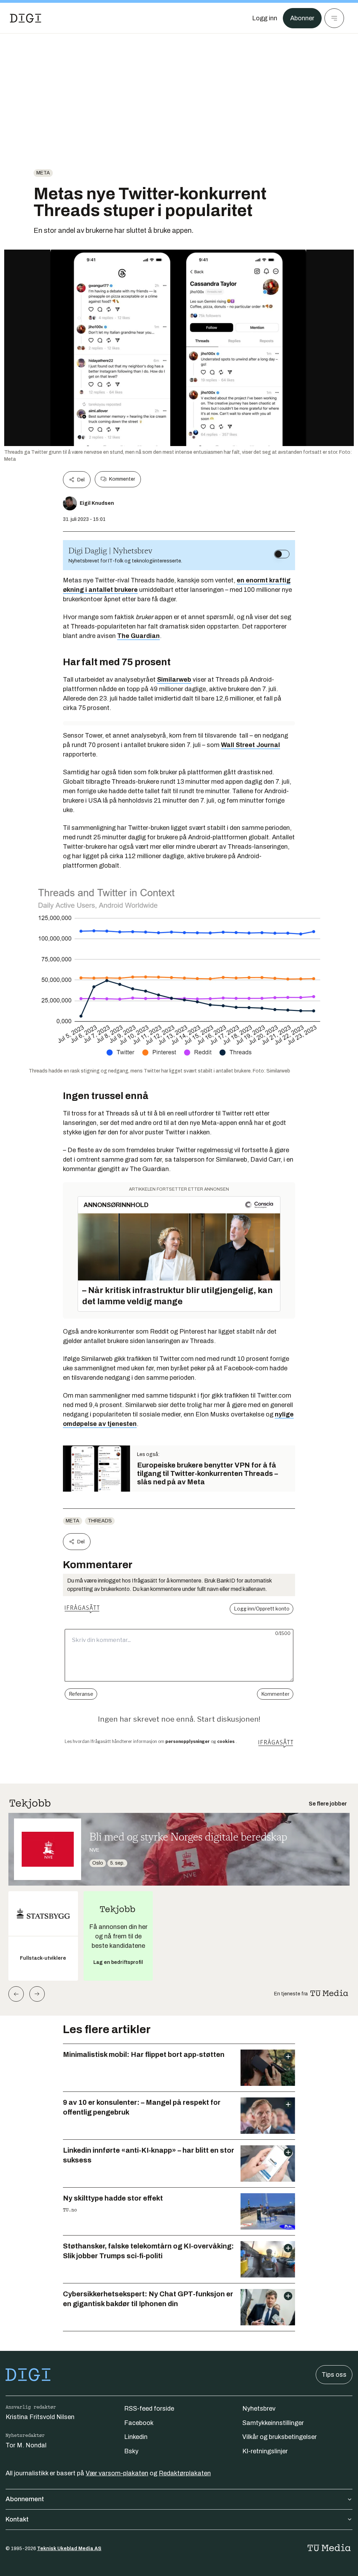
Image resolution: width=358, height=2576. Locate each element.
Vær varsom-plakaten (117, 2473)
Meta (43, 173)
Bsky (131, 2451)
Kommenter (122, 479)
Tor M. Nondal (26, 2445)
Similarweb (174, 680)
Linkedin (136, 2437)
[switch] (282, 554)
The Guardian (138, 636)
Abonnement (25, 2499)
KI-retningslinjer (265, 2451)
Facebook (139, 2423)
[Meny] (334, 18)
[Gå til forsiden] (26, 18)
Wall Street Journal (250, 745)
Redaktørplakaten (185, 2473)
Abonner (302, 18)
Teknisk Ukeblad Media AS (69, 2549)
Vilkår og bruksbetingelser (280, 2437)
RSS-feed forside (149, 2409)
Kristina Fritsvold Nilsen (40, 2417)
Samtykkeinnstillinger (273, 2423)
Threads (100, 1521)
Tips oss (334, 2375)
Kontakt (17, 2519)
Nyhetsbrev (259, 2409)
